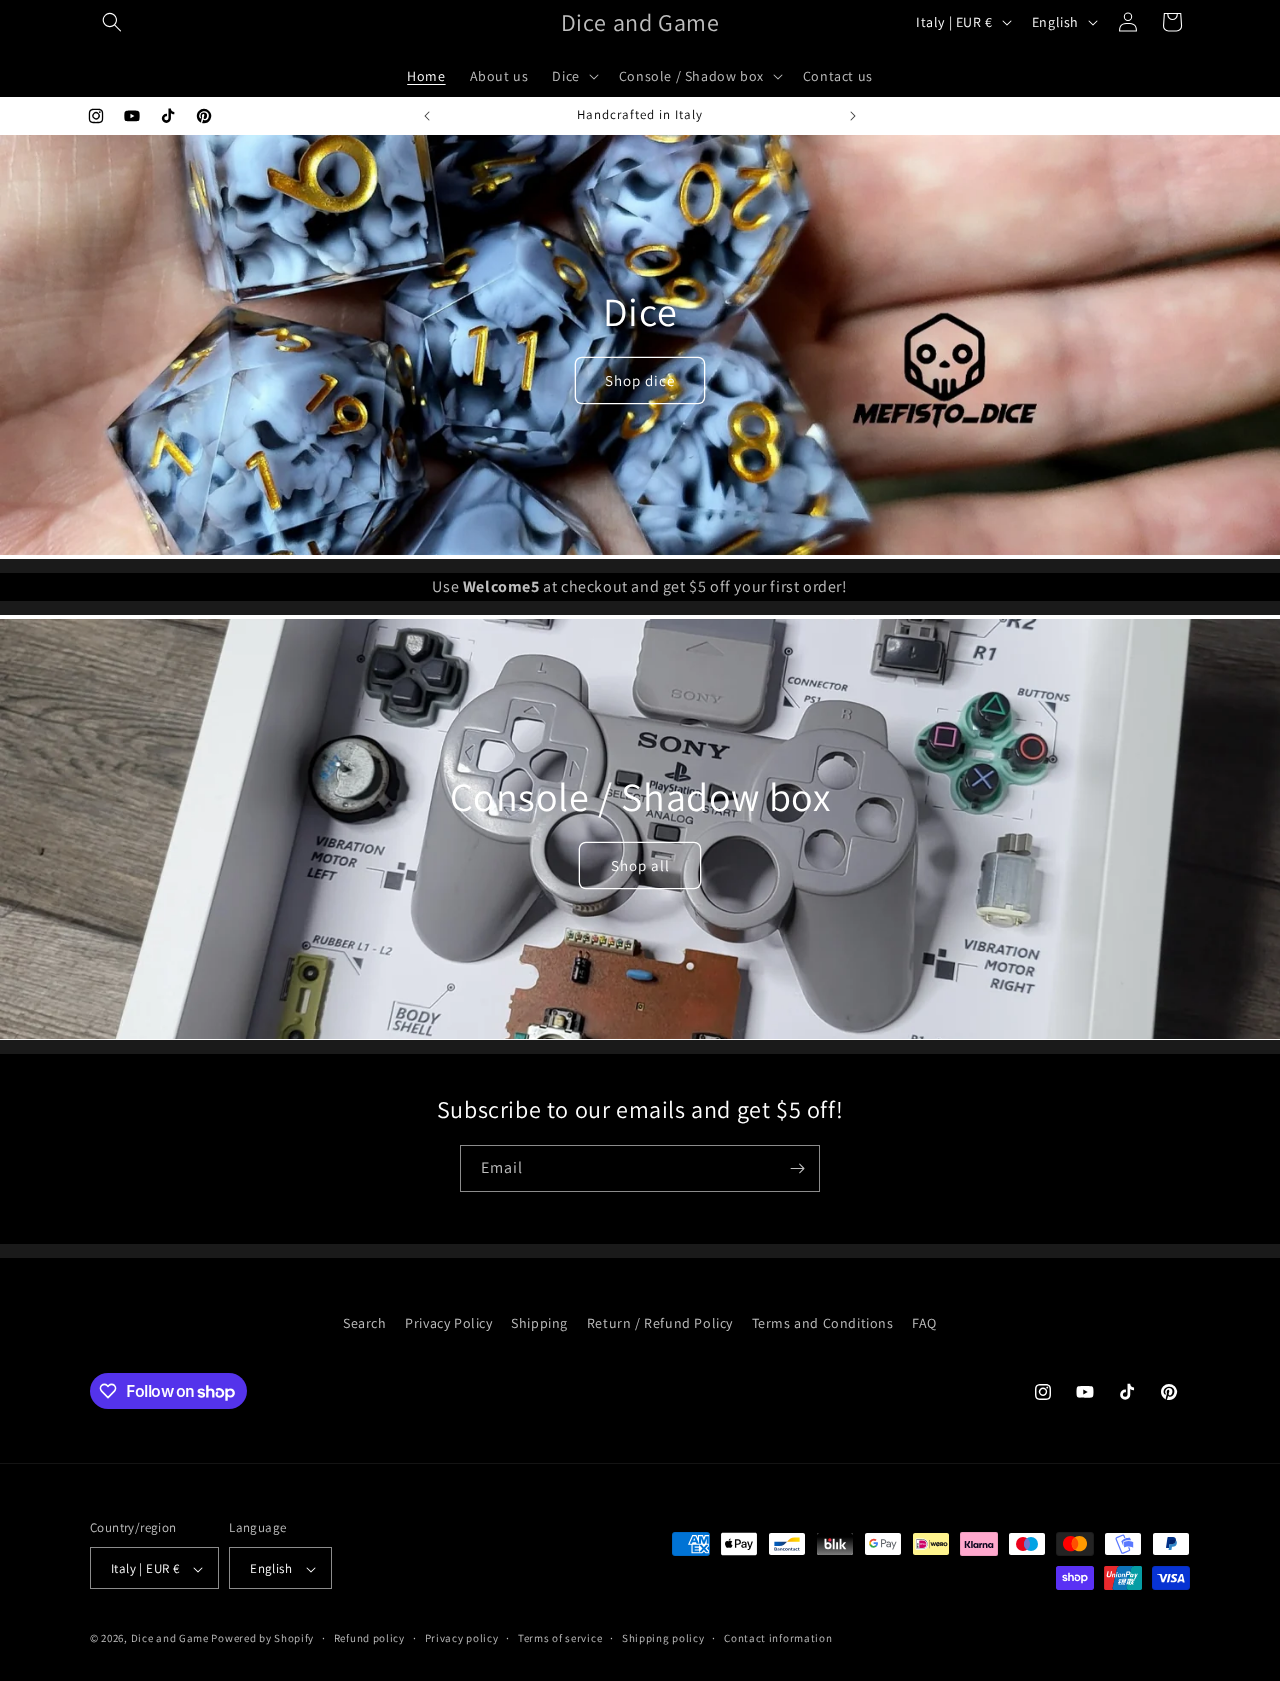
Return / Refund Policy (660, 1323)
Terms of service (560, 1638)
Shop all (640, 864)
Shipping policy (663, 1638)
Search (365, 1323)
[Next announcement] (853, 116)
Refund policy (369, 1638)
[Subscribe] (797, 1168)
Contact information (778, 1638)
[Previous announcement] (427, 116)
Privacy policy (462, 1638)
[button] (112, 22)
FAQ (924, 1323)
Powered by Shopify (262, 1639)
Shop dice (640, 380)
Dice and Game (170, 1639)
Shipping (539, 1323)
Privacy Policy (448, 1323)
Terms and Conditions (823, 1323)
